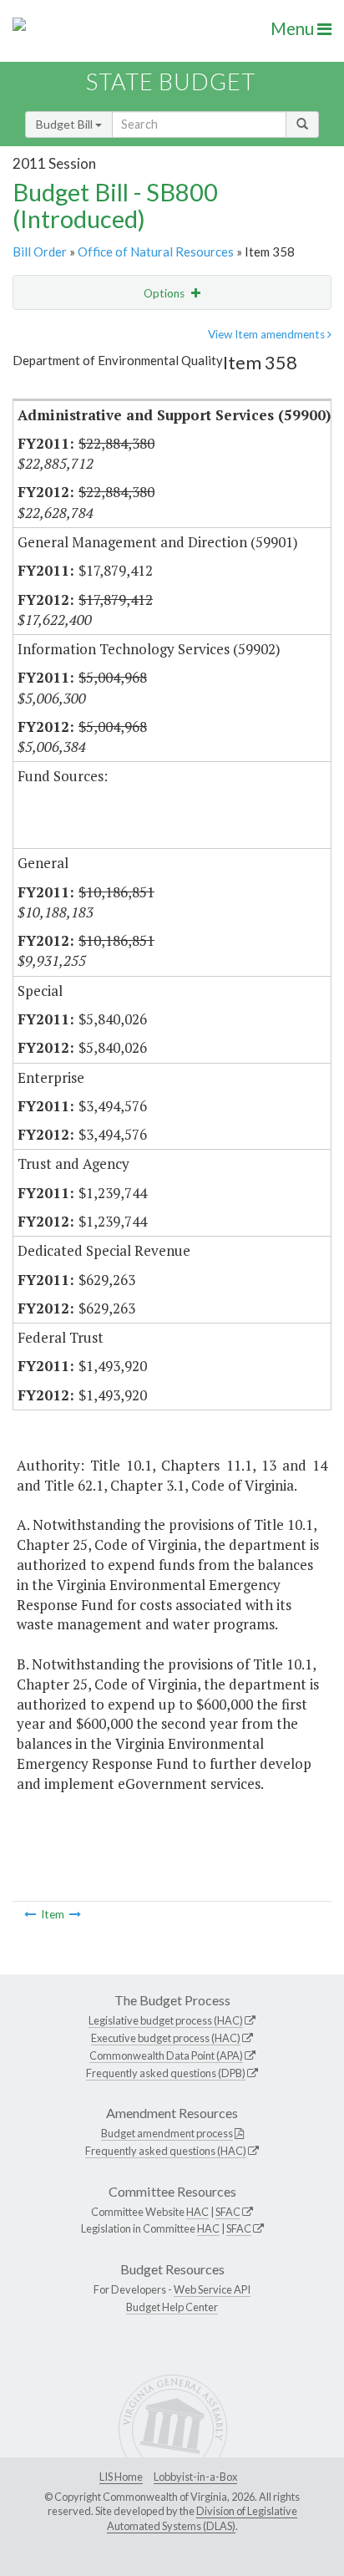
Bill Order (40, 252)
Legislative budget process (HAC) (166, 2020)
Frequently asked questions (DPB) (166, 2073)
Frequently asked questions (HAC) (166, 2151)
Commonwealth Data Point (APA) (166, 2055)
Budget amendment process (167, 2133)
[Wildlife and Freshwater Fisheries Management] (75, 1914)
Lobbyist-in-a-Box (195, 2477)
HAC (197, 2212)
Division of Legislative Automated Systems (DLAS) (202, 2518)
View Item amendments (268, 334)
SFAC (228, 2212)
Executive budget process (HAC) (166, 2038)
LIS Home (121, 2477)
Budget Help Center (172, 2307)
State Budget (171, 81)
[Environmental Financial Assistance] (30, 1914)
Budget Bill (66, 124)
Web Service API (212, 2289)
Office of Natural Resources (156, 252)
